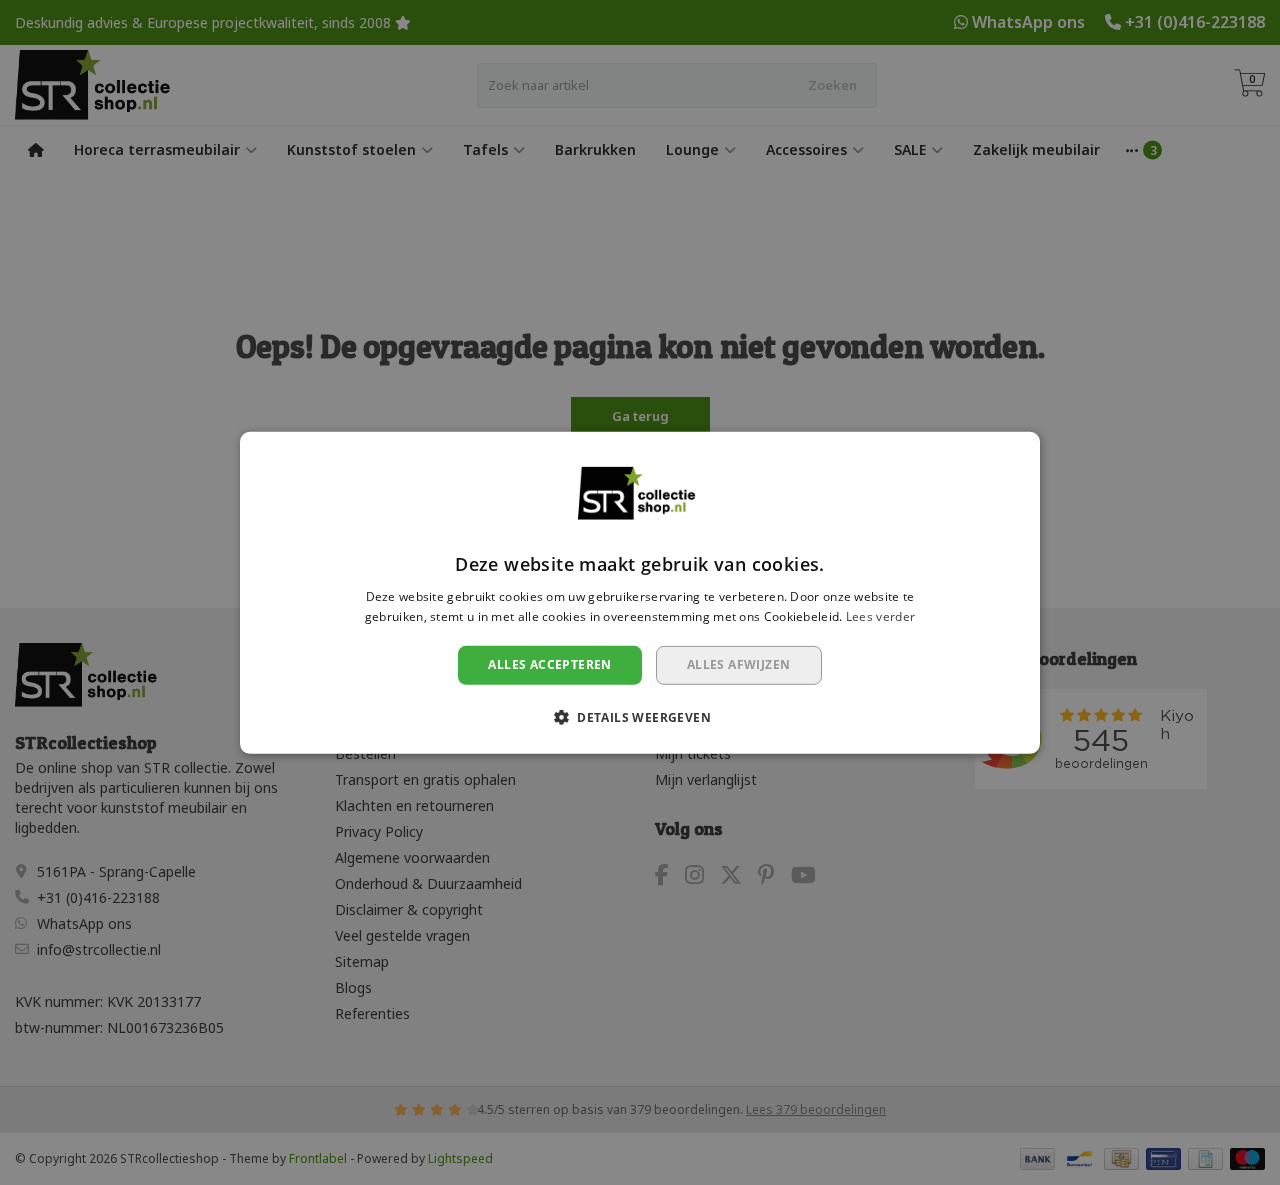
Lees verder (880, 615)
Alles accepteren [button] (549, 664)
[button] (640, 717)
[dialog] (640, 592)
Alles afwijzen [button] (739, 664)
